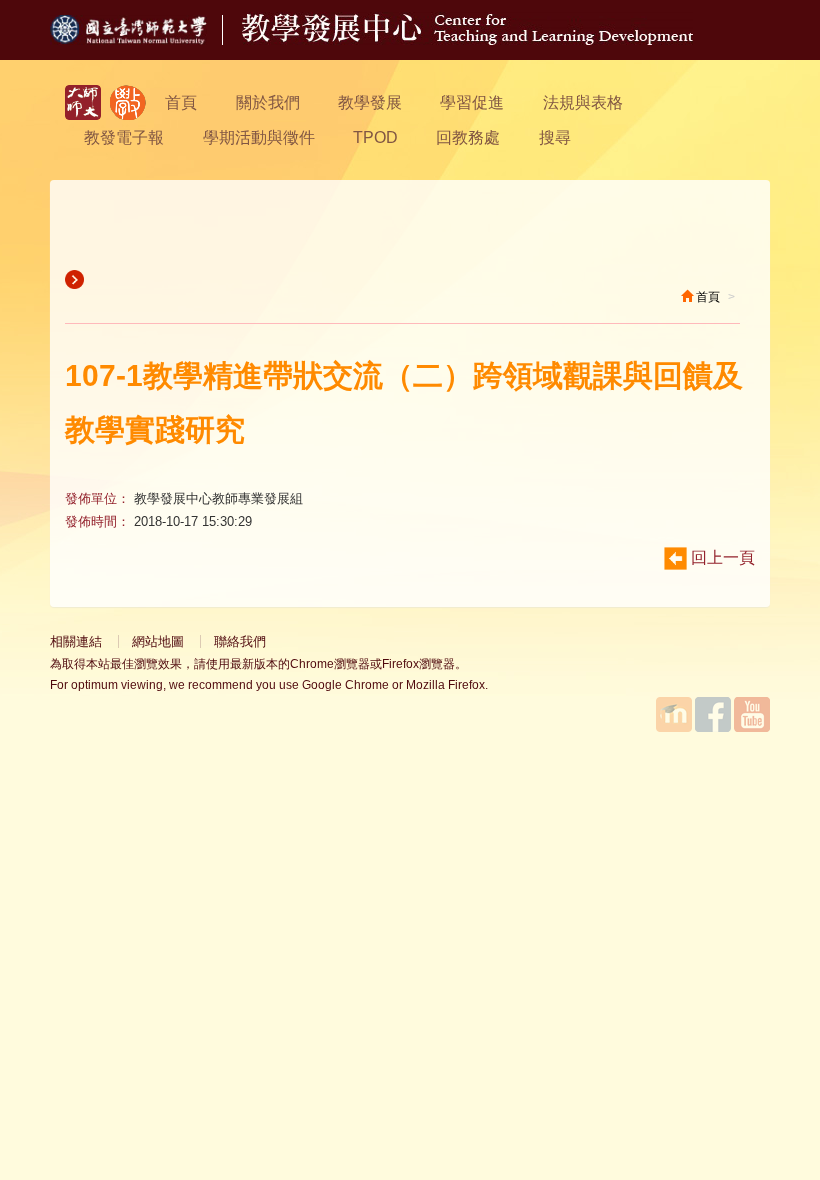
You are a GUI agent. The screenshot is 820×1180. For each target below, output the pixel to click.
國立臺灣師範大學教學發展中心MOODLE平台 (674, 714)
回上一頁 (721, 557)
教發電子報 (124, 137)
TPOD (375, 137)
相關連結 (76, 641)
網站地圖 (158, 641)
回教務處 (468, 137)
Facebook (713, 714)
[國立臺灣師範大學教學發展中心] (128, 102)
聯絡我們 (240, 641)
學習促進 (472, 102)
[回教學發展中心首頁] (467, 39)
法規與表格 (583, 102)
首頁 (181, 102)
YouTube (752, 714)
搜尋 (555, 137)
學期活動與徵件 (259, 137)
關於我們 (268, 102)
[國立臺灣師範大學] (146, 39)
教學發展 (370, 102)
